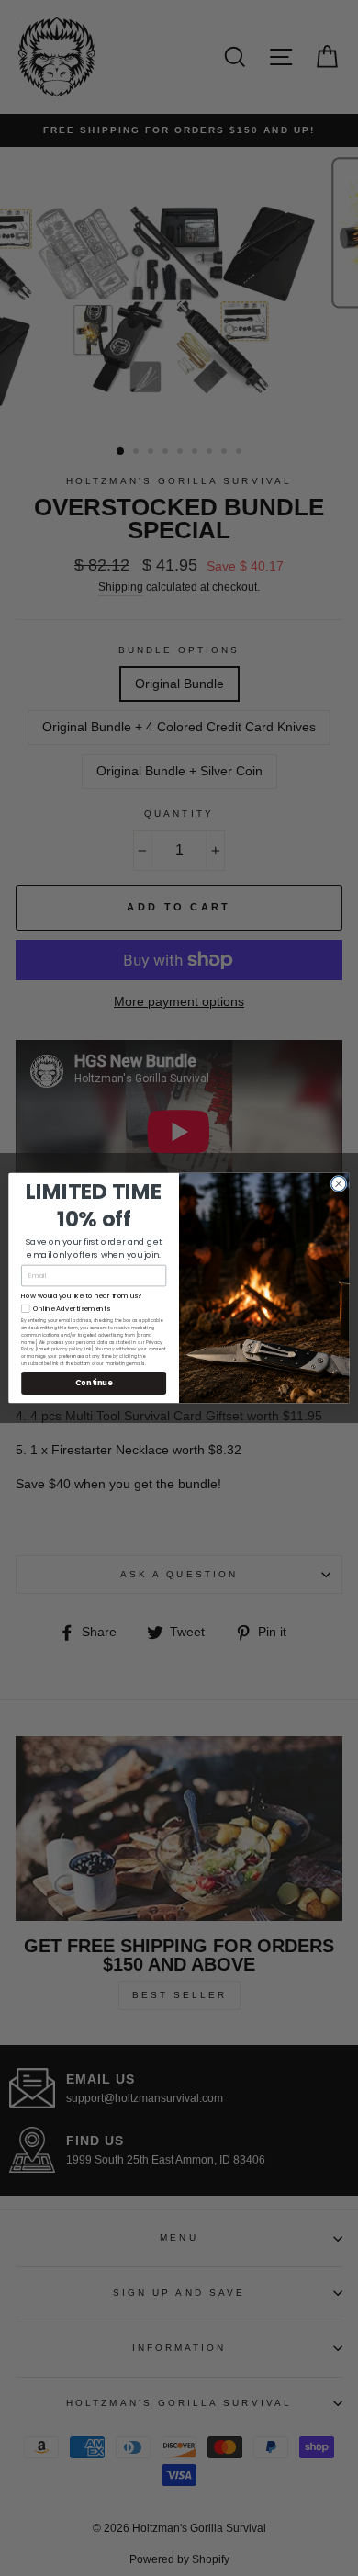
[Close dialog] (339, 1183)
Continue (94, 1383)
